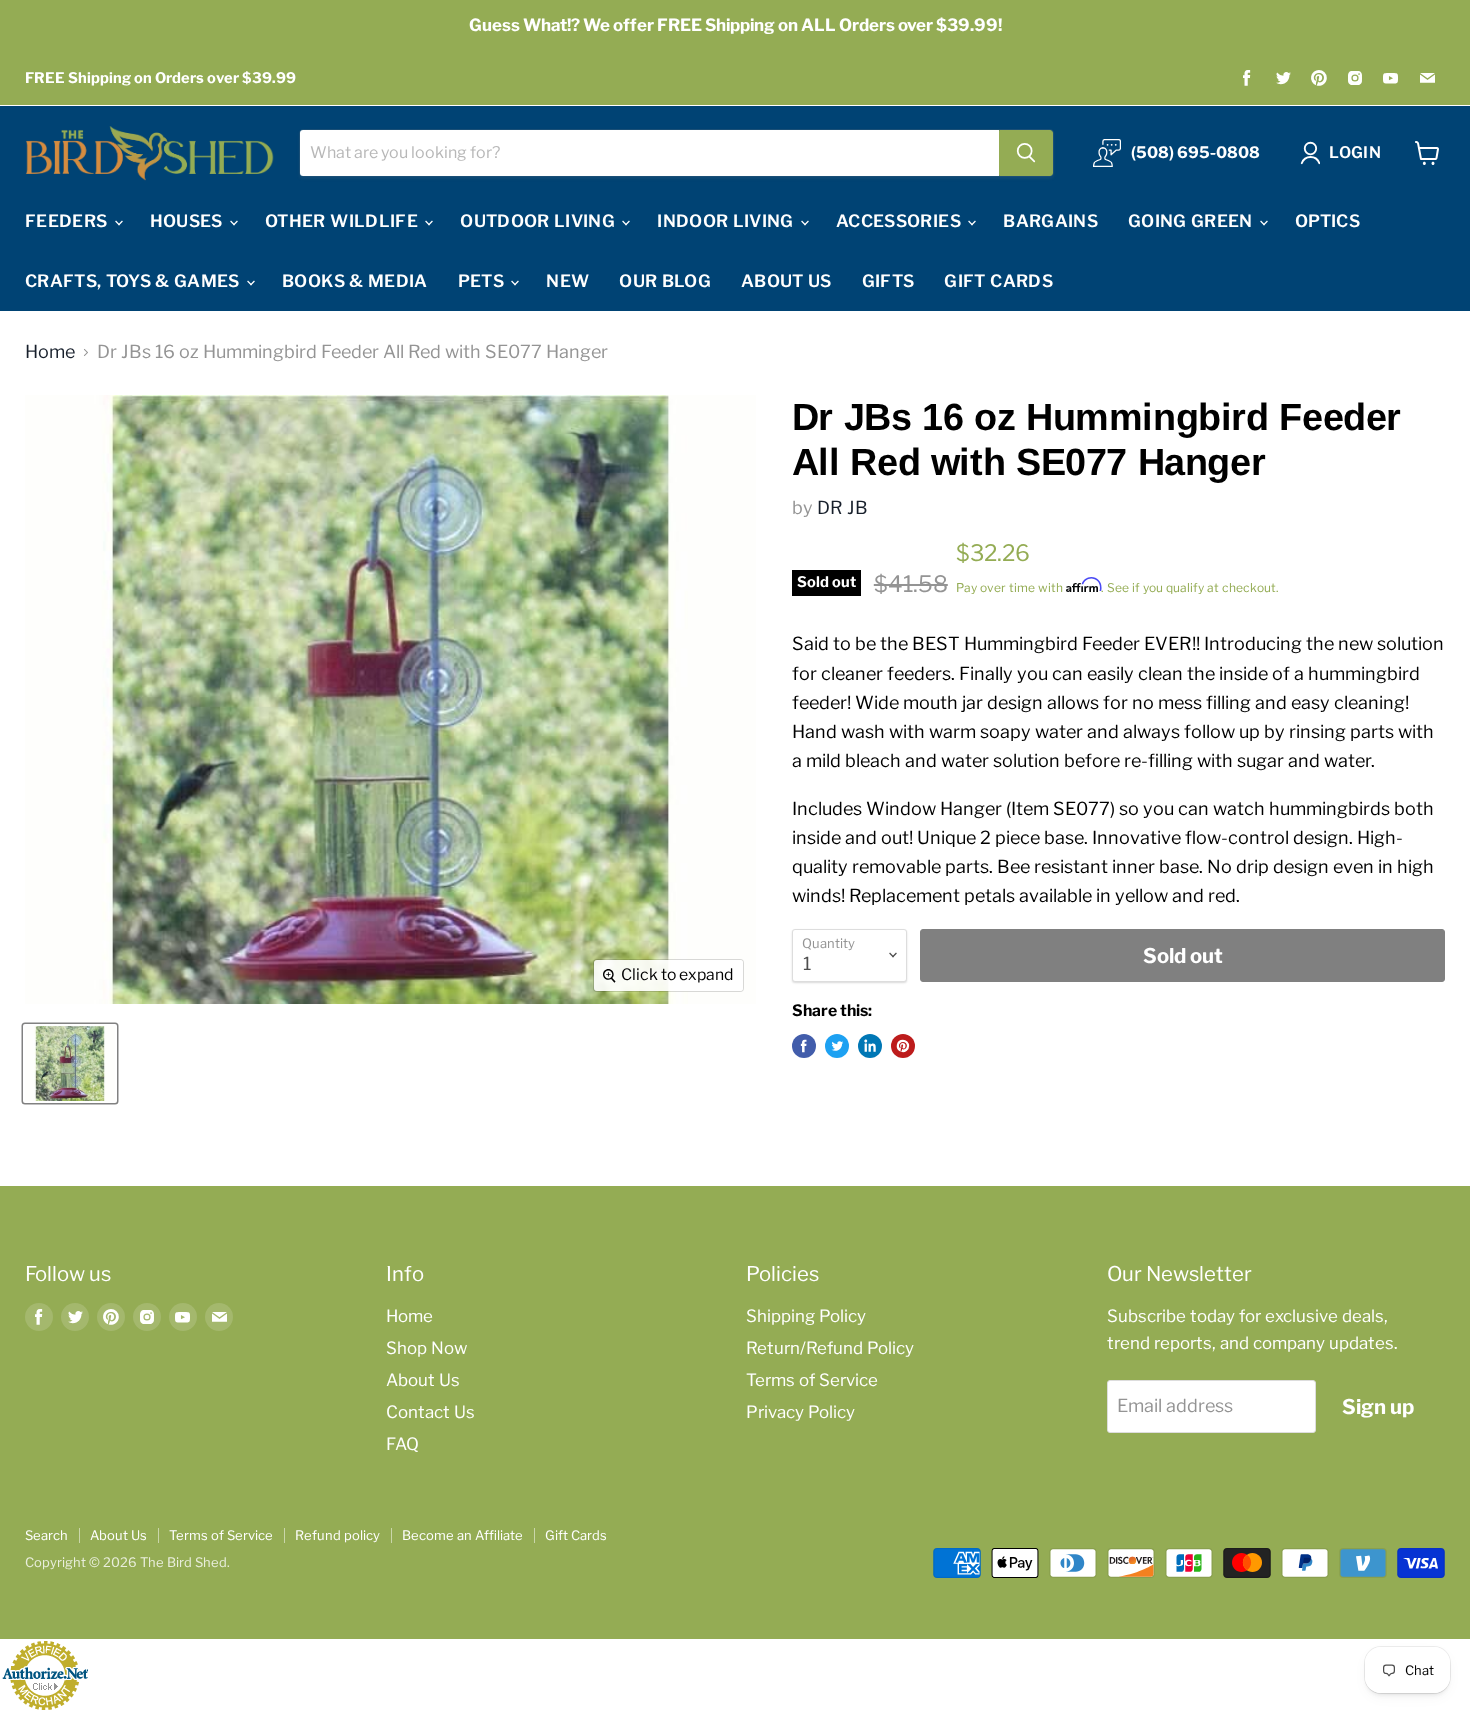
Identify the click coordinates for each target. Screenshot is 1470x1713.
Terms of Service (812, 1380)
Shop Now (426, 1348)
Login (1355, 152)
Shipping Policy (806, 1316)
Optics (1327, 221)
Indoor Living (727, 221)
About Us (786, 281)
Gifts (888, 281)
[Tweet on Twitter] (837, 1046)
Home (50, 352)
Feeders (68, 221)
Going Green (1192, 221)
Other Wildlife (343, 221)
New (567, 281)
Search (46, 1535)
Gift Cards (998, 281)
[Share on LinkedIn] (870, 1046)
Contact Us (430, 1412)
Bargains (1050, 221)
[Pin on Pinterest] (903, 1046)
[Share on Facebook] (804, 1046)
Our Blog (665, 281)
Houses (188, 221)
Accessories (900, 221)
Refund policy (337, 1535)
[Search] (1026, 153)
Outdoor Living (539, 221)
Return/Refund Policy (830, 1348)
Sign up (1378, 1406)
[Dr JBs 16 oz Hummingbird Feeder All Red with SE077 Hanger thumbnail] (70, 1063)
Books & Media (354, 281)
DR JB (842, 507)
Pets (483, 281)
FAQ (402, 1444)
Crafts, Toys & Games (134, 281)
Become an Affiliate (462, 1535)
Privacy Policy (800, 1412)
